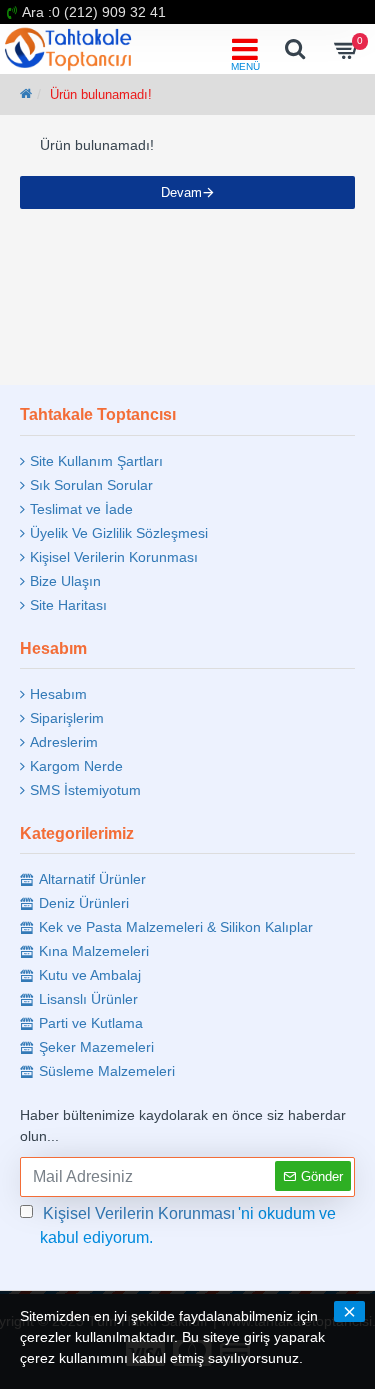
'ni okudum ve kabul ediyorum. (188, 1225)
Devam (181, 192)
